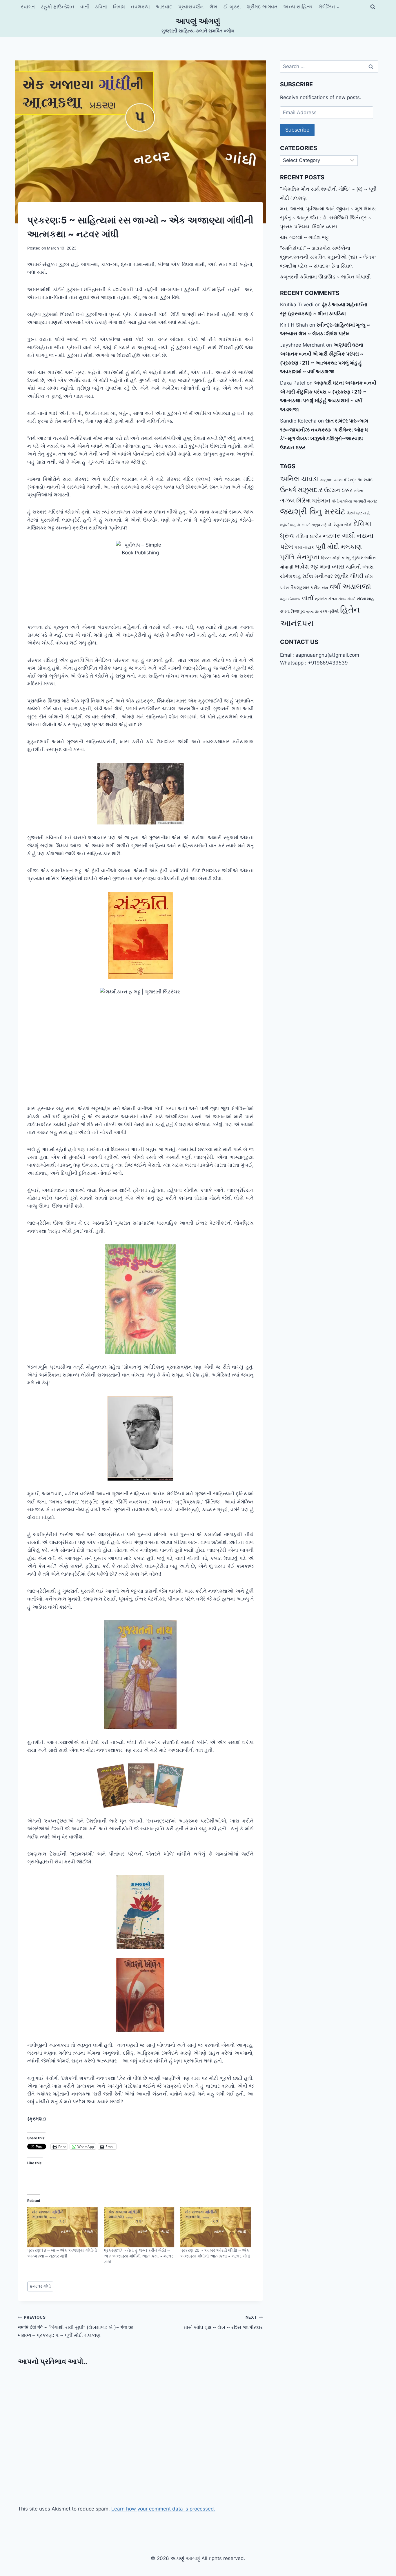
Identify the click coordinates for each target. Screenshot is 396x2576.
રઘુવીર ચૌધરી (349, 576)
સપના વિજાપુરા (292, 611)
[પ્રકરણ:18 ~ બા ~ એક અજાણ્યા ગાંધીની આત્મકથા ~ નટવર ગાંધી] (63, 2227)
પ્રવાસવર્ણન (191, 7)
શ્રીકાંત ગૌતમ (326, 599)
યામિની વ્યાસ (360, 567)
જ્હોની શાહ (288, 525)
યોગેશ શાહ (290, 576)
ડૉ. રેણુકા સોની (340, 525)
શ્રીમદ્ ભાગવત (262, 7)
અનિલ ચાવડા (299, 479)
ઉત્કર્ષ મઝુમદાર (301, 490)
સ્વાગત (28, 7)
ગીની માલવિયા (342, 501)
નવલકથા (140, 7)
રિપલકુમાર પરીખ (306, 588)
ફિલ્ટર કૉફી (331, 558)
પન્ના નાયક (304, 547)
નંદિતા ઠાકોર (309, 536)
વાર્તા (85, 7)
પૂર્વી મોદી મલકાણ (339, 547)
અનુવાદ (326, 480)
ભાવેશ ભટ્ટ (307, 567)
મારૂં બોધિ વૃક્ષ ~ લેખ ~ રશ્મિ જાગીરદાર (223, 2323)
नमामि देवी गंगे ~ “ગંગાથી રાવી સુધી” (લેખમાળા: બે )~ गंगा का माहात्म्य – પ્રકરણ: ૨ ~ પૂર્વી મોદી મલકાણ (76, 2326)
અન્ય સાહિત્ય (298, 7)
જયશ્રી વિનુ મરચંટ (313, 511)
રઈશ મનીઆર (318, 576)
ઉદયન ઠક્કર (338, 490)
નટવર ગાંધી (40, 2286)
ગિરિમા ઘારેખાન (313, 500)
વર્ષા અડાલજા (350, 586)
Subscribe (297, 130)
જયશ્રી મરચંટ (365, 501)
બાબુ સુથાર (353, 558)
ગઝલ (287, 500)
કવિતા (101, 7)
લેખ (214, 7)
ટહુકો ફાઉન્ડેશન (58, 7)
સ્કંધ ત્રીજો (329, 611)
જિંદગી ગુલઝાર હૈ (358, 513)
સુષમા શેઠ (312, 612)
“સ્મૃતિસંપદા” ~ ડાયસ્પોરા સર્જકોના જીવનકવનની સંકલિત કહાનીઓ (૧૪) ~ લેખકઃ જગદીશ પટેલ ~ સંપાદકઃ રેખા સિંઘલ (328, 257)
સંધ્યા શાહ (365, 599)
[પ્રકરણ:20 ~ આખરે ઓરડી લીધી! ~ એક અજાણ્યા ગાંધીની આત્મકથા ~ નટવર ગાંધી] (216, 2227)
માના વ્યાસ (332, 567)
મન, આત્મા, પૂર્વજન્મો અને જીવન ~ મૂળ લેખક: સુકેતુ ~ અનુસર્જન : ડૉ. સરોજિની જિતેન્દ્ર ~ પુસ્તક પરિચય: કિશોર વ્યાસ (328, 217)
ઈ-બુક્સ (232, 7)
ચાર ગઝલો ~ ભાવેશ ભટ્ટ (304, 237)
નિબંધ (119, 7)
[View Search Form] (373, 7)
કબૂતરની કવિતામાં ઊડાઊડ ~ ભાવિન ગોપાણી (325, 277)
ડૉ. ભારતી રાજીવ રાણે (312, 525)
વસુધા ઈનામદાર (290, 599)
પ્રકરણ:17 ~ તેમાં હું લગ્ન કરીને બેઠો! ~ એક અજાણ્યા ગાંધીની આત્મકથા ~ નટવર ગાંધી (139, 2256)
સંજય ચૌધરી (347, 599)
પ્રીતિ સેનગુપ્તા (300, 557)
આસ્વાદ (164, 7)
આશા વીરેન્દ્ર (345, 480)
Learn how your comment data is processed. (163, 2509)
